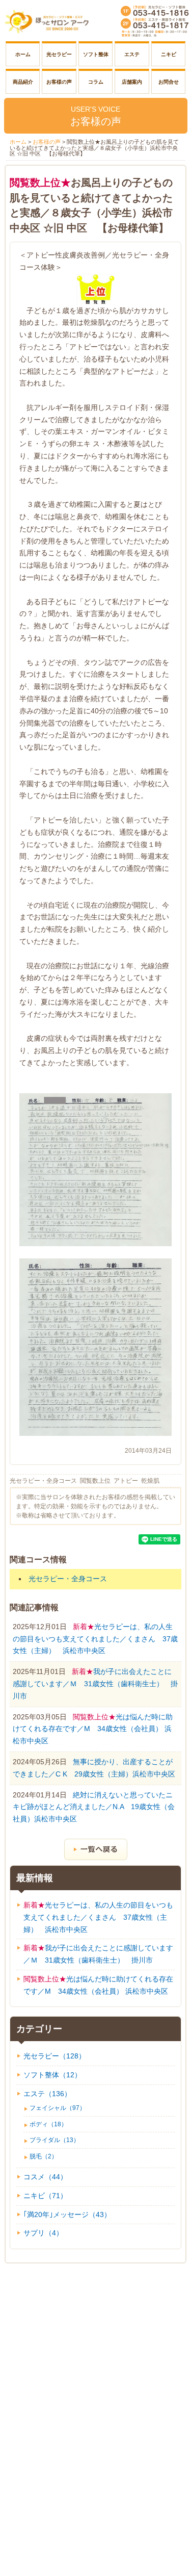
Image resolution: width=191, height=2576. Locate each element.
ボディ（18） (48, 2124)
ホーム (23, 54)
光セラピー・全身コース (43, 1481)
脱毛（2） (44, 2156)
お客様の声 (59, 82)
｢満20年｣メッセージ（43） (67, 2214)
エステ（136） (47, 2094)
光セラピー (59, 54)
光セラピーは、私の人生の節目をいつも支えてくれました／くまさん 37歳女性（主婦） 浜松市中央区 (95, 1639)
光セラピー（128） (54, 2056)
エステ (132, 54)
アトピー (126, 1481)
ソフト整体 (96, 54)
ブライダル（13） (54, 2140)
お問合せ (169, 82)
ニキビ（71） (45, 2196)
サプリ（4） (43, 2233)
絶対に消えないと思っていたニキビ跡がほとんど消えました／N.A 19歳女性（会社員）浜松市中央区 (94, 1807)
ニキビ (169, 54)
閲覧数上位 (95, 1481)
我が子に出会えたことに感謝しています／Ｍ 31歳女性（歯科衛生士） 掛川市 (95, 1684)
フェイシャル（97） (58, 2108)
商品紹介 (23, 82)
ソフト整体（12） (52, 2075)
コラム (96, 82)
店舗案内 (132, 82)
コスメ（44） (45, 2177)
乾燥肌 (150, 1481)
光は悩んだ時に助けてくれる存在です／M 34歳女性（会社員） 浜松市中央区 (93, 1729)
